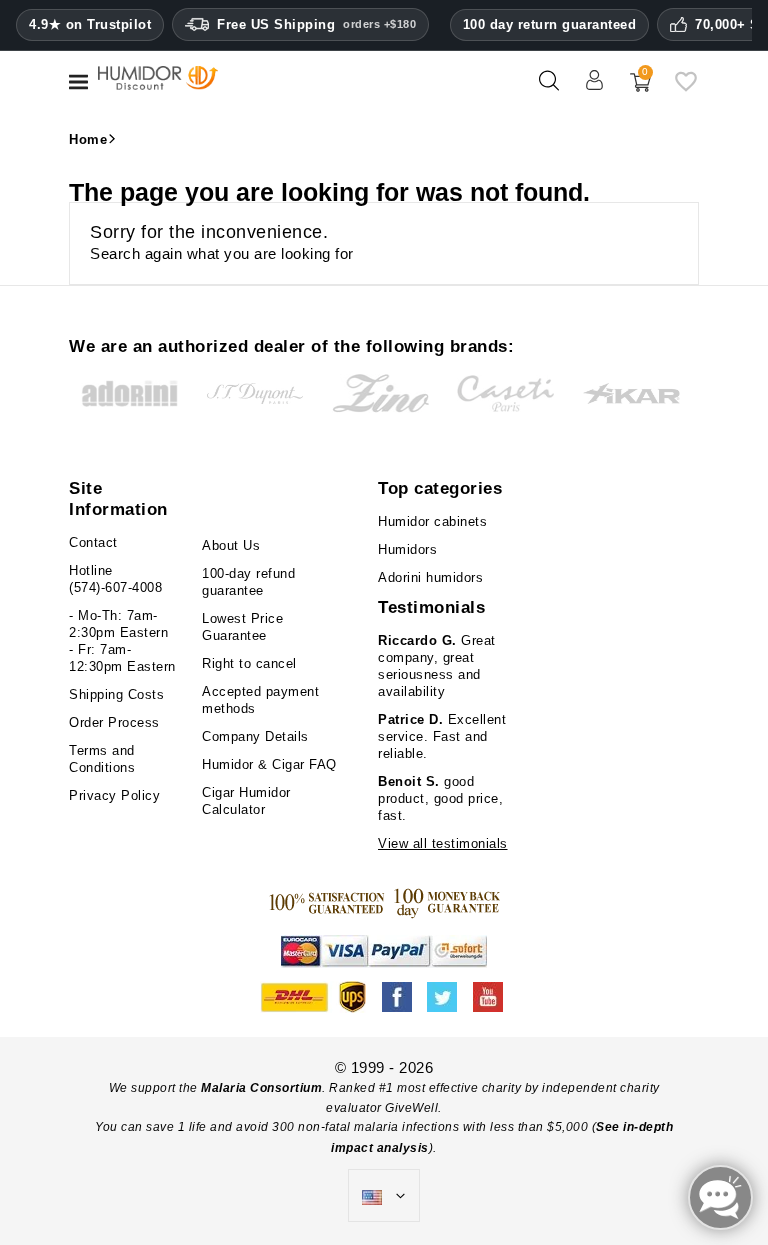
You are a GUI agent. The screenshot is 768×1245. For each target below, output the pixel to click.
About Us (231, 545)
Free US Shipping (316, 24)
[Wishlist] (686, 88)
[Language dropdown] (384, 1196)
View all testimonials (443, 843)
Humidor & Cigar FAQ (269, 764)
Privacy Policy (114, 795)
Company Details (255, 736)
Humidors (407, 549)
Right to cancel (249, 663)
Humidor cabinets (432, 521)
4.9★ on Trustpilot (90, 25)
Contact (93, 542)
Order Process (114, 722)
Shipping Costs (116, 694)
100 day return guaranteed (550, 24)
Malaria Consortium (261, 1088)
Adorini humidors (430, 577)
